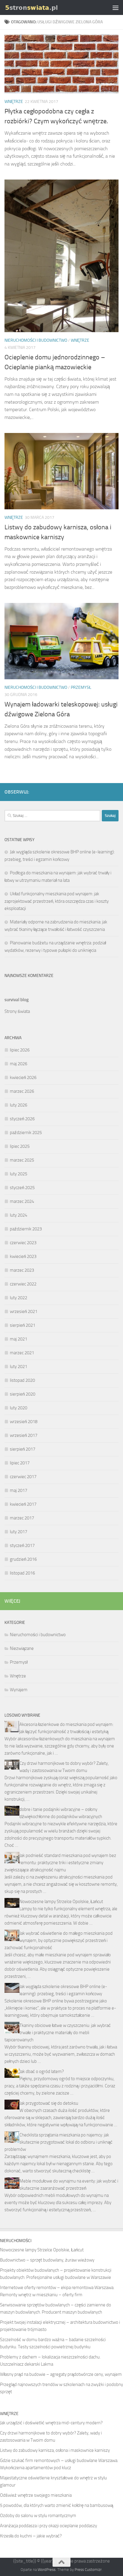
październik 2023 (26, 1229)
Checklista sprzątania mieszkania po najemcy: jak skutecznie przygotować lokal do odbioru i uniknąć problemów (59, 2142)
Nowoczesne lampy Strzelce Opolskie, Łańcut (61, 1902)
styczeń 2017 (22, 1545)
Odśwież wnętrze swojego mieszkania (36, 2495)
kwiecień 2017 (23, 1504)
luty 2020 (19, 1408)
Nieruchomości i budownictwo (36, 340)
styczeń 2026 (22, 1119)
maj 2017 (19, 1490)
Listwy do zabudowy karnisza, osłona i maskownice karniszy (55, 2450)
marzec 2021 (22, 1353)
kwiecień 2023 (23, 1256)
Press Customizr (88, 2570)
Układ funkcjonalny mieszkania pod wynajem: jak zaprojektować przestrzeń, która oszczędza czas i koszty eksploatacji (57, 901)
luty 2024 (19, 1215)
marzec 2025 (22, 1160)
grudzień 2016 (23, 1559)
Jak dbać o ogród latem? (42, 2072)
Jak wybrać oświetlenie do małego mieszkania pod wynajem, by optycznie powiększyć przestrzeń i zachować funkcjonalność (59, 1940)
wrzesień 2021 (24, 1311)
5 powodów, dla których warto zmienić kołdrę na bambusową (57, 2505)
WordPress (47, 2570)
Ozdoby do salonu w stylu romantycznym (38, 2516)
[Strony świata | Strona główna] (40, 7)
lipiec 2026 (20, 1050)
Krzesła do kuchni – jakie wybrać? (31, 2536)
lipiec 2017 (20, 1463)
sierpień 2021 (23, 1325)
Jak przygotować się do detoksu (49, 2103)
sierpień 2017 (23, 1449)
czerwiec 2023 (23, 1243)
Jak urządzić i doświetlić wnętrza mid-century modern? (51, 2423)
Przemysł (81, 687)
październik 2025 (26, 1133)
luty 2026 (19, 1105)
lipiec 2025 (20, 1146)
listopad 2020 (22, 1380)
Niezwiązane (22, 1648)
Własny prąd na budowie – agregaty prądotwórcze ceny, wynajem (61, 2374)
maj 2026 (19, 1064)
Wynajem (19, 1690)
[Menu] (116, 7)
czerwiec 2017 (23, 1477)
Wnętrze (14, 102)
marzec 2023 (22, 1270)
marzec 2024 (22, 1201)
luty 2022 (19, 1298)
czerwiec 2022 (23, 1284)
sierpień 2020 (23, 1394)
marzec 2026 (22, 1091)
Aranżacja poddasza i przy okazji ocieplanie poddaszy (49, 2526)
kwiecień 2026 (23, 1077)
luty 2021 (19, 1367)
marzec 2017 (22, 1518)
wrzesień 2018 (24, 1422)
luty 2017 (19, 1532)
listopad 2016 (22, 1573)
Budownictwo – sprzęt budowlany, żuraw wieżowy (47, 2260)
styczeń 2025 (22, 1188)
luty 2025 (19, 1174)
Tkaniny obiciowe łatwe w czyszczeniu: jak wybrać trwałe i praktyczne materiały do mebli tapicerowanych (58, 2033)
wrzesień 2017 (24, 1435)
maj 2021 (19, 1339)
